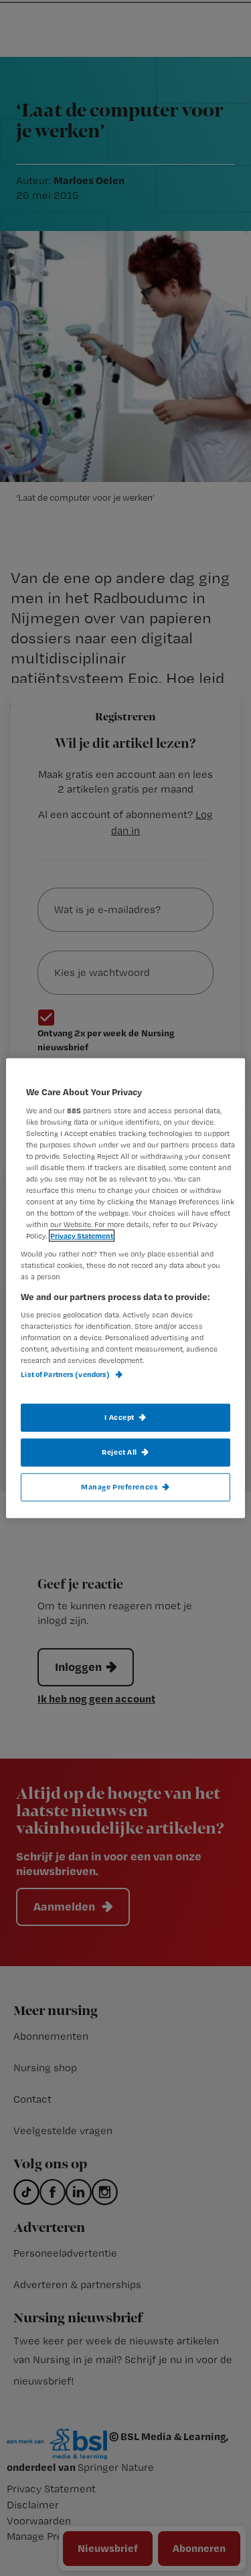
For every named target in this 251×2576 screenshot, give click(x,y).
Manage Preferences (119, 1486)
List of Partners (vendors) (66, 1374)
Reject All (119, 1451)
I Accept (119, 1417)
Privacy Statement (82, 1236)
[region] (125, 1288)
